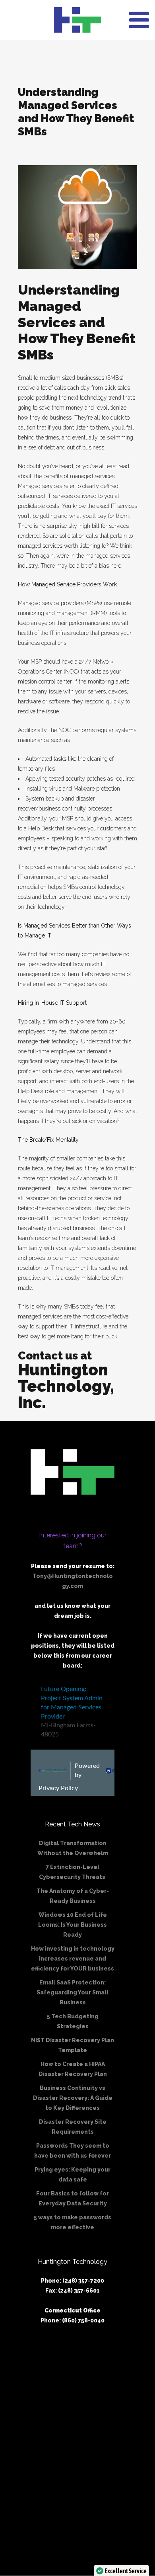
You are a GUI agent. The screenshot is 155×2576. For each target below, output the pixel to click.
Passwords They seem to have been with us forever (73, 2151)
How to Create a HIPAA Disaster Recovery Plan (73, 2069)
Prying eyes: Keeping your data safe (73, 2175)
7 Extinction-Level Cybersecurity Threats (73, 1872)
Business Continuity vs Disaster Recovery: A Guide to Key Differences (73, 2098)
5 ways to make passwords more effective (73, 2222)
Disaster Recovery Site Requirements (73, 2127)
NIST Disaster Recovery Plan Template (73, 2045)
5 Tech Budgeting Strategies (73, 2021)
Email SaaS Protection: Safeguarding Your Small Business (73, 1992)
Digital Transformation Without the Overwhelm (73, 1848)
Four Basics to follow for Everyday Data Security (73, 2198)
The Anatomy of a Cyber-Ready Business (73, 1896)
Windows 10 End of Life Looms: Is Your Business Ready (73, 1925)
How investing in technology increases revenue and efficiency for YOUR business (73, 1959)
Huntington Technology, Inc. (66, 1386)
